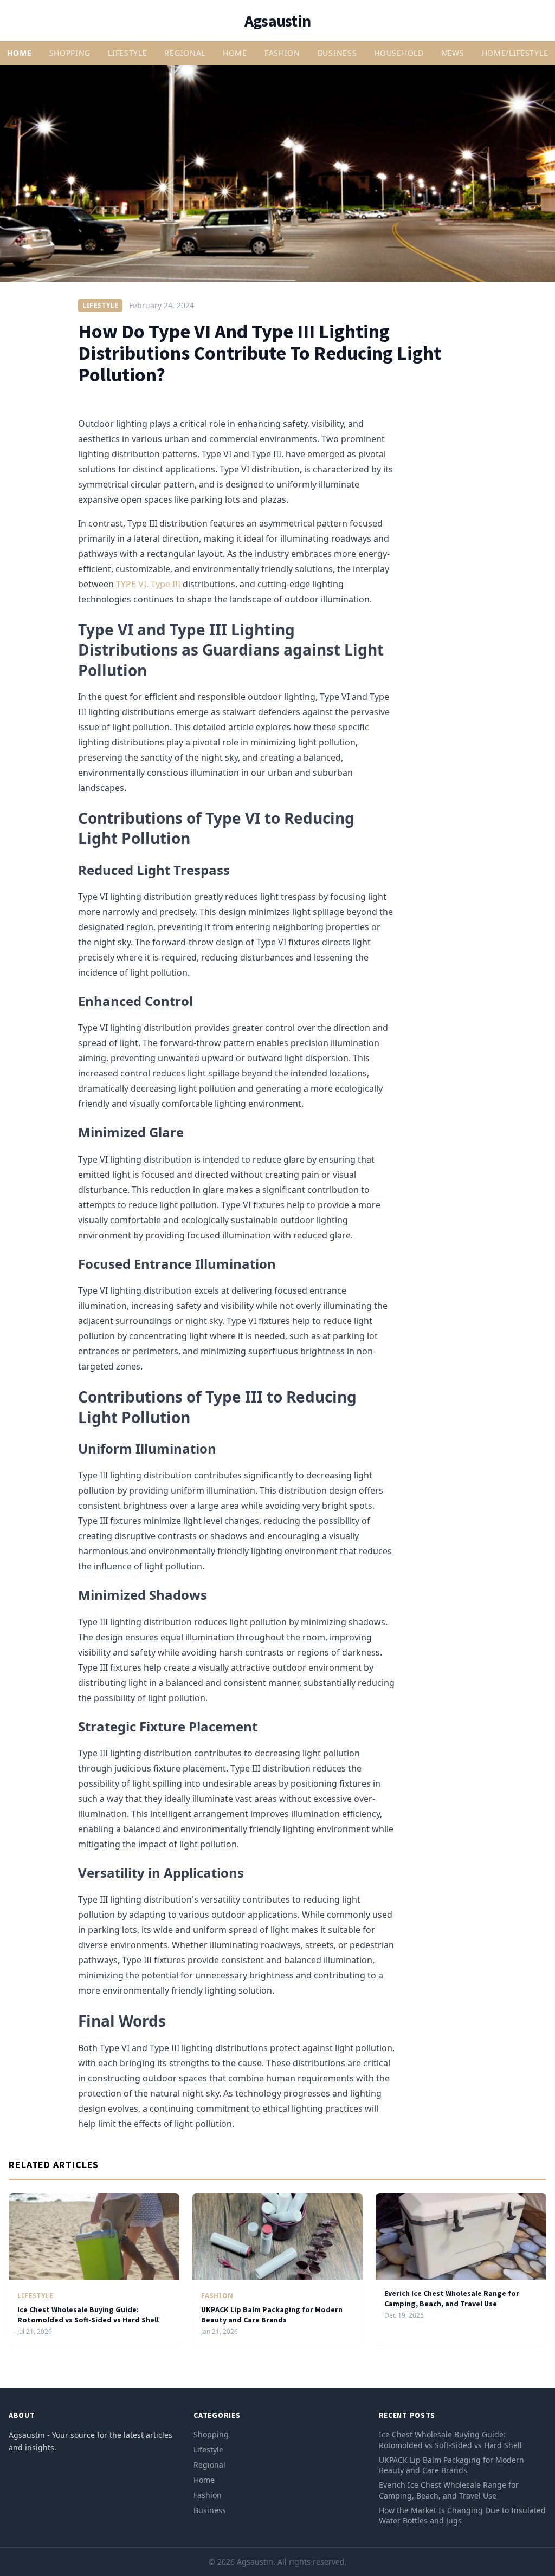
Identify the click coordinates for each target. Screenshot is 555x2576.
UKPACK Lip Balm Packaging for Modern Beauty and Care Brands (272, 2315)
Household (399, 53)
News (453, 53)
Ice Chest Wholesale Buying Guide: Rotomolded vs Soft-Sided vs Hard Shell (88, 2315)
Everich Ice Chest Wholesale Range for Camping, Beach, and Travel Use (452, 2298)
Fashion (282, 53)
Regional (185, 53)
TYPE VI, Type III (148, 584)
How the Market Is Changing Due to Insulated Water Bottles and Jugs (462, 2515)
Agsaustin (277, 21)
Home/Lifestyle (515, 53)
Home (20, 53)
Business (337, 53)
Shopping (70, 53)
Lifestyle (127, 53)
